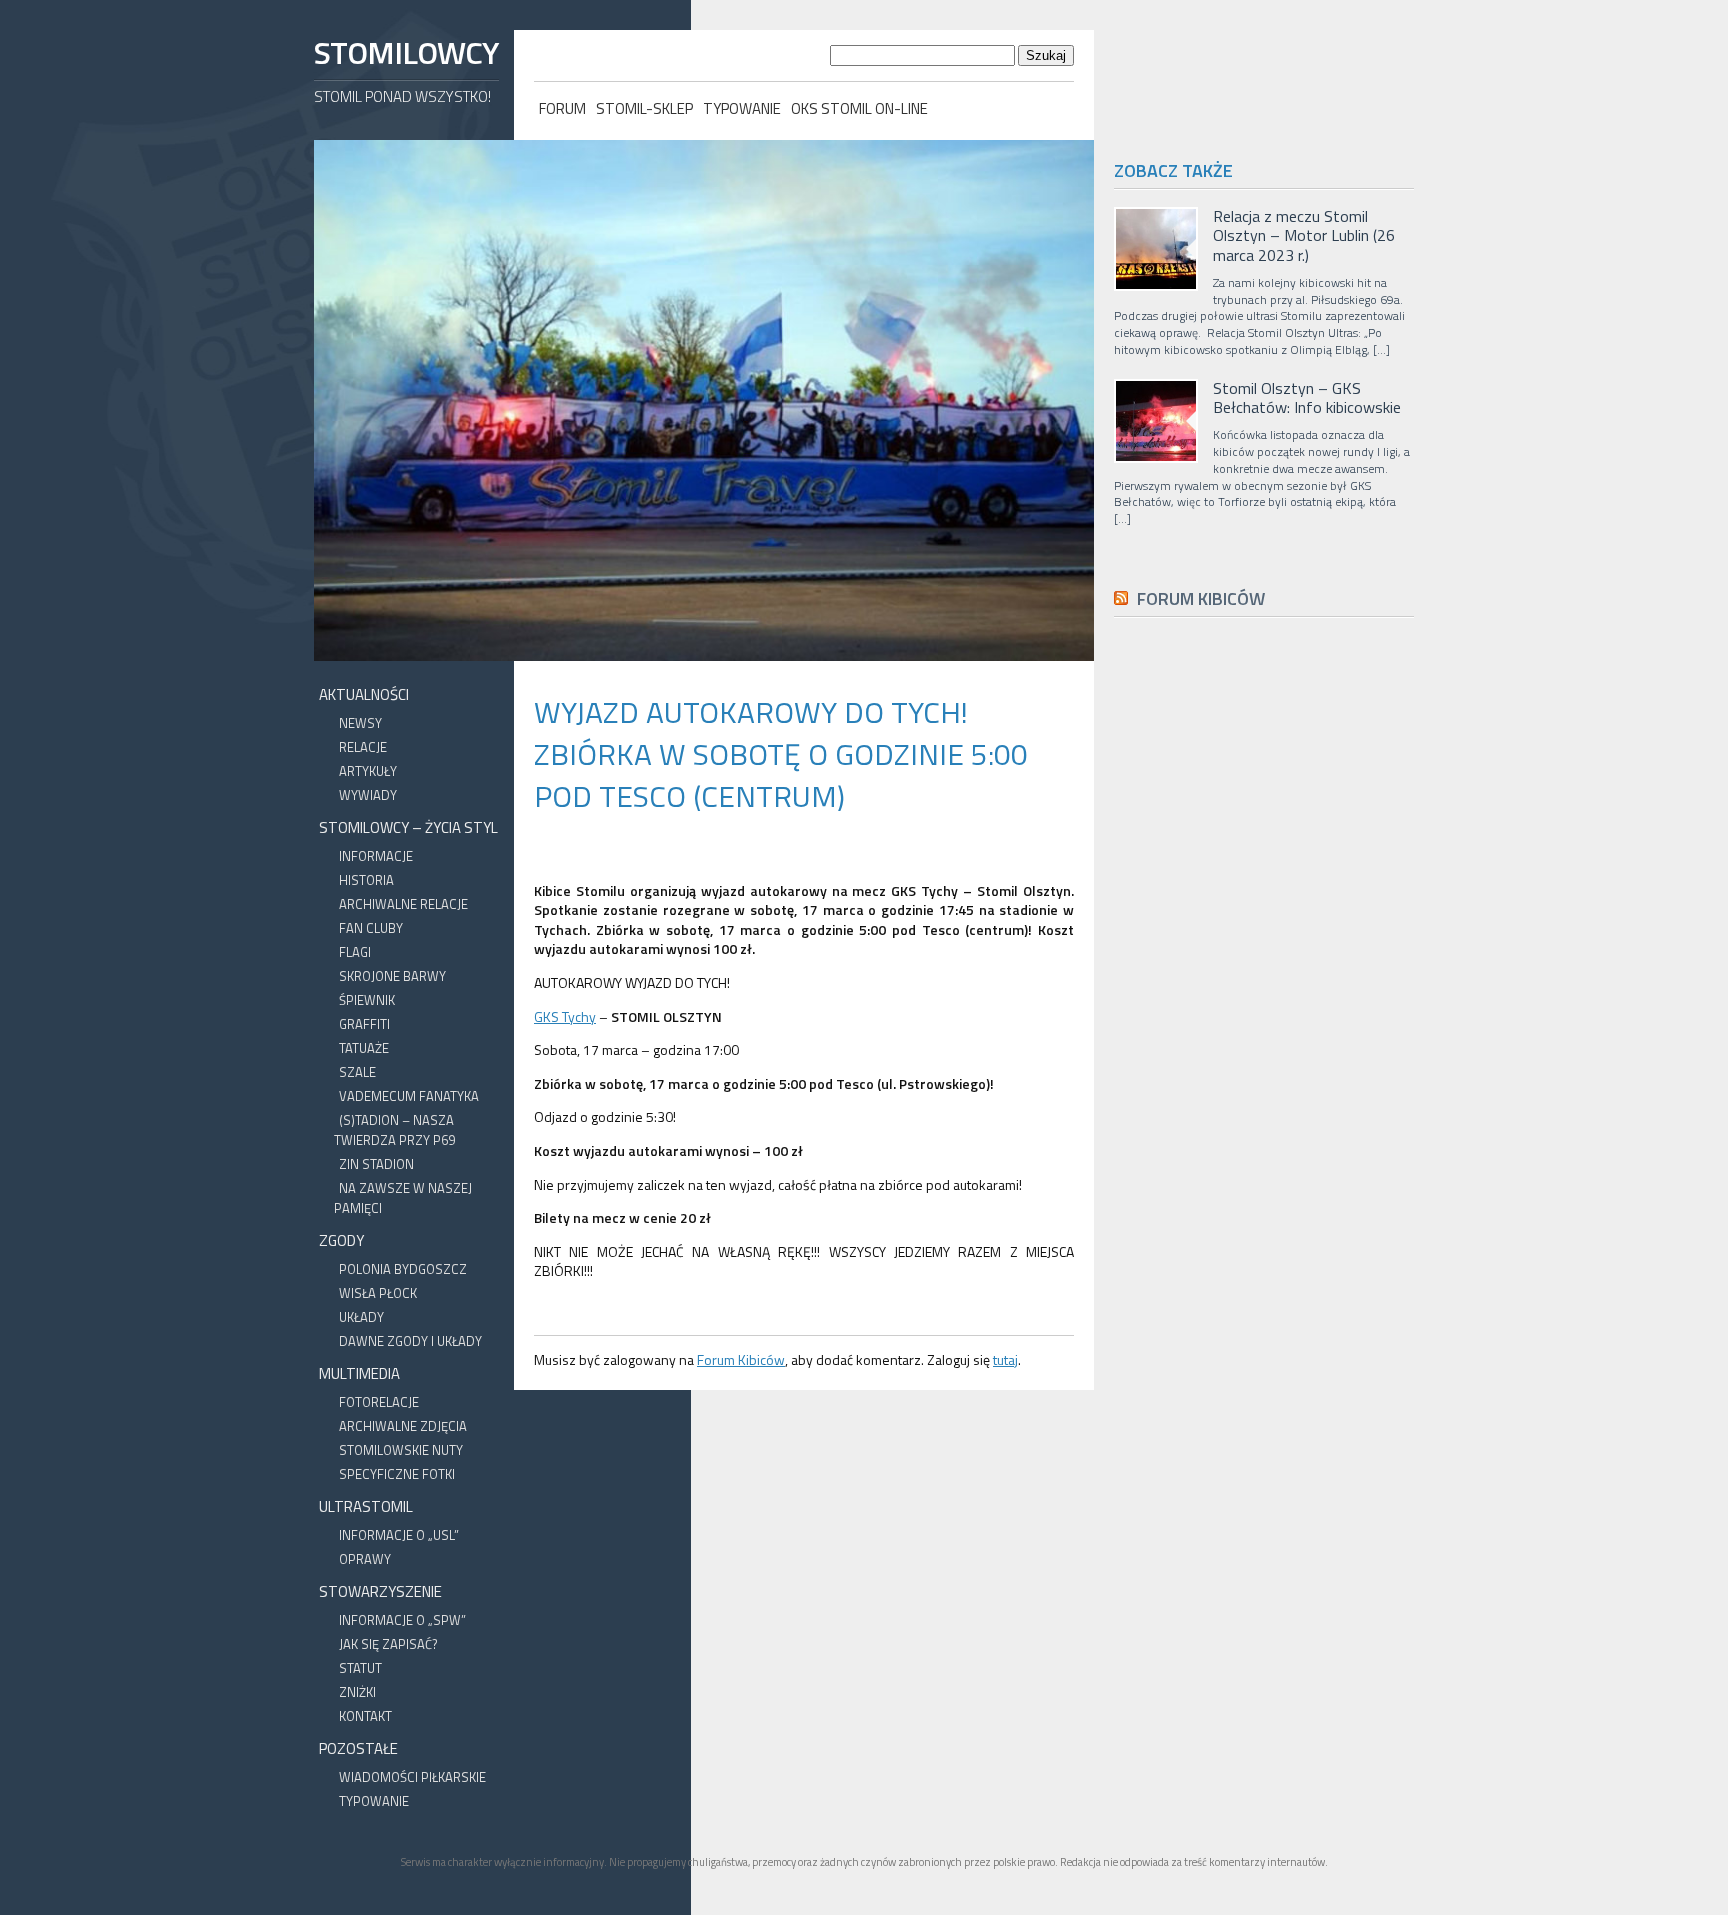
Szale (357, 1072)
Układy (361, 1317)
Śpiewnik (367, 1000)
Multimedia (359, 1373)
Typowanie (742, 108)
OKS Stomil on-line (859, 108)
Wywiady (368, 795)
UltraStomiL (366, 1506)
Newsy (360, 723)
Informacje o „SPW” (402, 1620)
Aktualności (364, 694)
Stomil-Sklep (644, 108)
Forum (562, 108)
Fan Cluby (371, 928)
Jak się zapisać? (388, 1644)
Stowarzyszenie (380, 1591)
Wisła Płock (378, 1293)
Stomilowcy (406, 52)
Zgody (341, 1240)
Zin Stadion (376, 1164)
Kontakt (365, 1716)
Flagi (355, 952)
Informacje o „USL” (399, 1535)
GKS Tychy (565, 1016)
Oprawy (365, 1559)
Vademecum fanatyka (409, 1096)
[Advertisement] (1264, 1083)
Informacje (376, 856)
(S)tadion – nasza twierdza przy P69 (394, 1130)
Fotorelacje (379, 1402)
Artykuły (368, 771)
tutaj (1005, 1359)
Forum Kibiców (741, 1359)
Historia (366, 880)
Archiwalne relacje (403, 904)
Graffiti (364, 1024)
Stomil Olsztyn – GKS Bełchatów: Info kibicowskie (1307, 398)
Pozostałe (358, 1748)
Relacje (363, 747)
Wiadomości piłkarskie (412, 1777)
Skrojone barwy (392, 976)
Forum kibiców (1201, 598)
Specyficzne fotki (397, 1474)
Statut (360, 1668)
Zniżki (357, 1692)
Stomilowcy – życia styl (408, 827)
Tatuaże (364, 1048)
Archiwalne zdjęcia (403, 1426)
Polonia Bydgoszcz (403, 1269)
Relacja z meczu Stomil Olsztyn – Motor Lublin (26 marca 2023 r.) (1304, 236)
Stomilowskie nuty (401, 1450)
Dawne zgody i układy (410, 1341)
